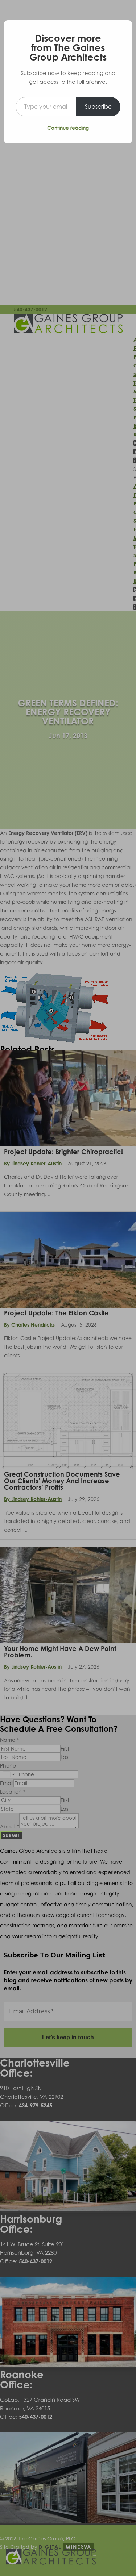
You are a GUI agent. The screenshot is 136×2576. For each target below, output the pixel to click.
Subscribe (98, 107)
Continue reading (68, 128)
